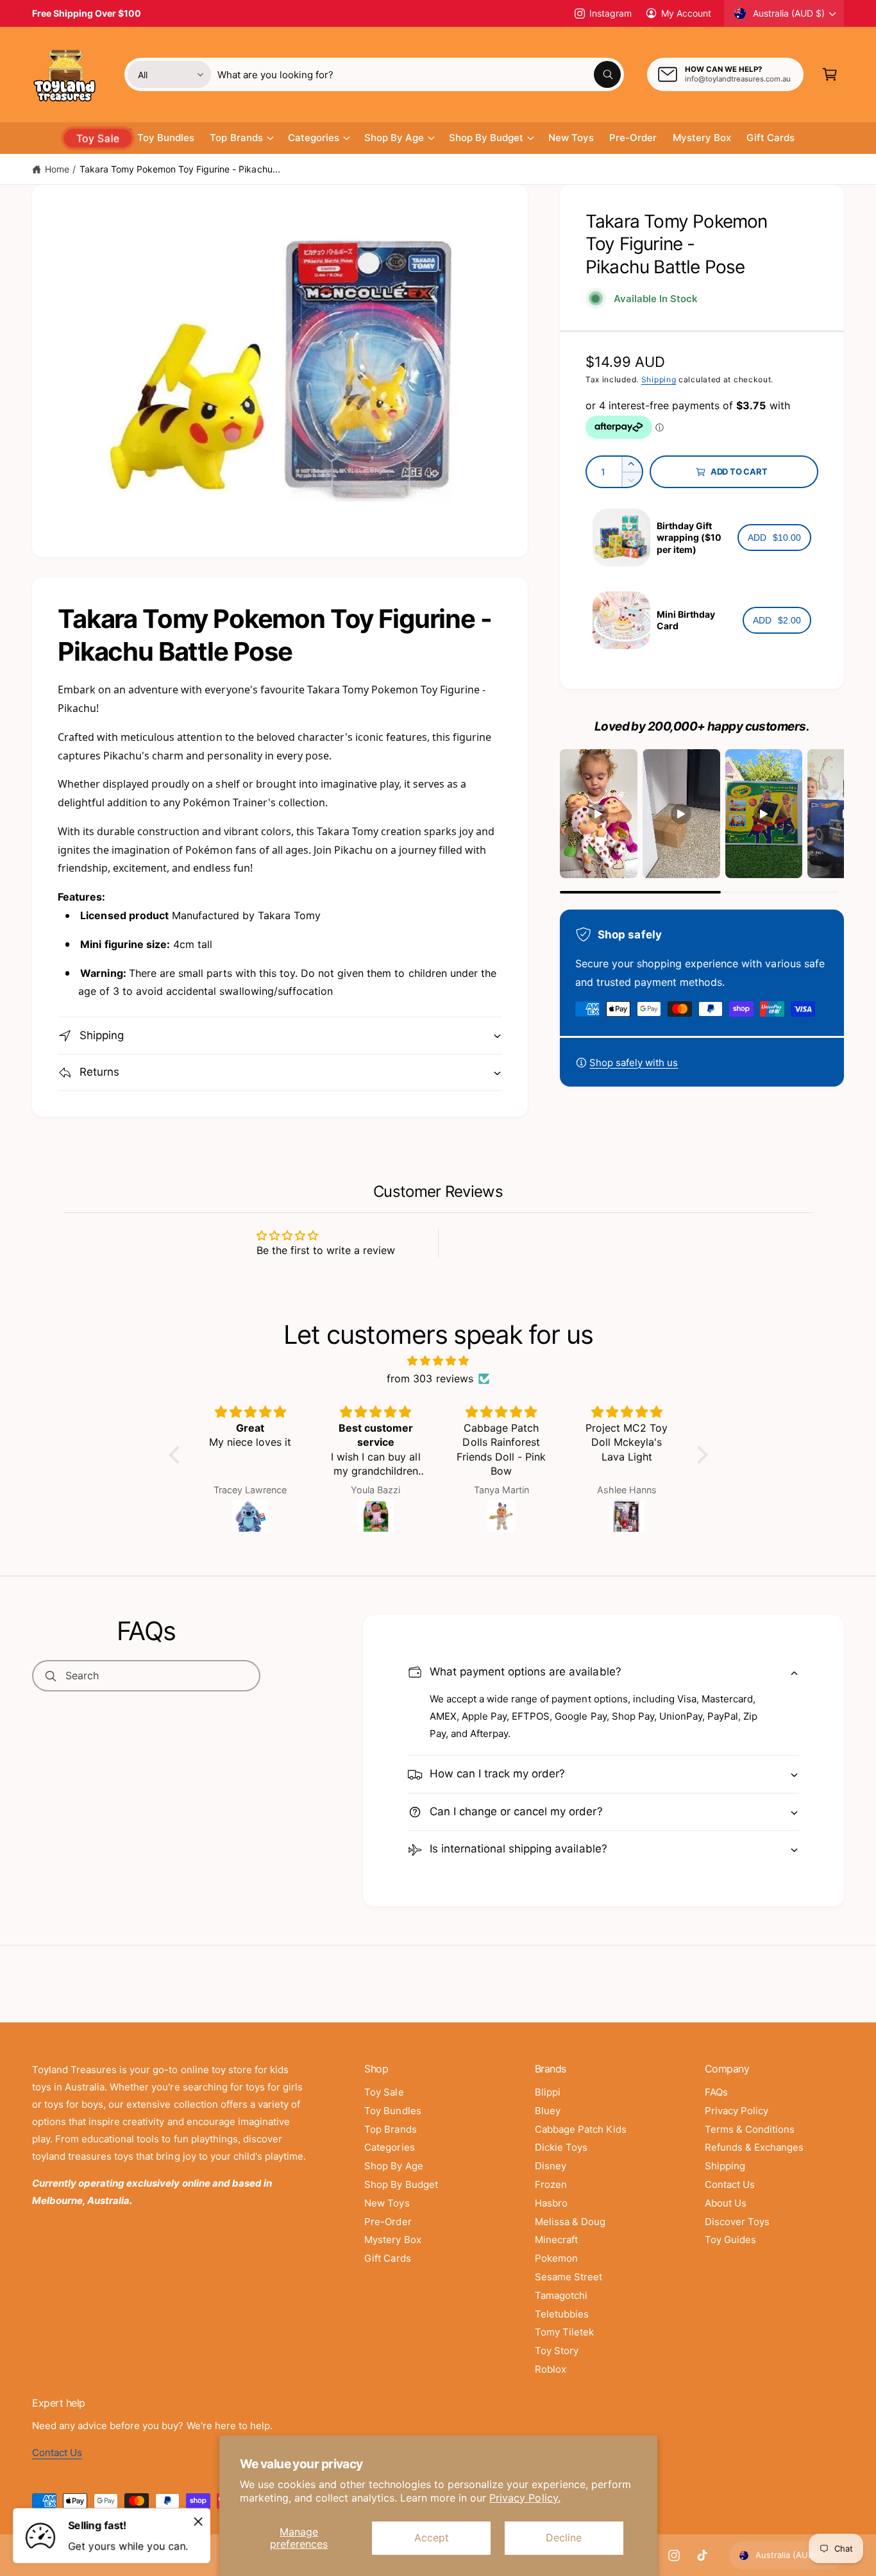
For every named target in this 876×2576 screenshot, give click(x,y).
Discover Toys (737, 2231)
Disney (551, 2175)
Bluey (548, 2120)
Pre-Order (388, 2231)
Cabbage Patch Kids (581, 2139)
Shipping (659, 379)
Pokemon (556, 2268)
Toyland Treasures (94, 2565)
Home (57, 169)
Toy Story (557, 2360)
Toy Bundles (392, 2120)
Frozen (551, 2194)
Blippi (548, 2102)
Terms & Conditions (750, 2139)
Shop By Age (394, 138)
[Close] (198, 2521)
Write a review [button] (551, 1248)
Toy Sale (384, 2102)
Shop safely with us (634, 1063)
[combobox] (419, 74)
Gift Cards (387, 2268)
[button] (830, 74)
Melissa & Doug (570, 2231)
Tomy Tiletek (564, 2342)
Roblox (551, 2379)
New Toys (387, 2213)
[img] (438, 1370)
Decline (564, 2538)
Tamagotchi (561, 2305)
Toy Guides (730, 2250)
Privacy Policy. (525, 2498)
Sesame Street (569, 2286)
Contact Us (730, 2194)
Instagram (610, 13)
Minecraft (556, 2250)
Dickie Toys (561, 2157)
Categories (314, 138)
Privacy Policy (737, 2120)
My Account (686, 13)
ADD (774, 538)
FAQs (716, 2102)
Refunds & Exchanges (754, 2157)
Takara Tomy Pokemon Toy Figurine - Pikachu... (180, 169)
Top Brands (236, 138)
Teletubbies (562, 2324)
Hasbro (551, 2213)
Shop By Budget (486, 138)
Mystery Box (392, 2250)
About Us (726, 2213)
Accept (432, 2538)
